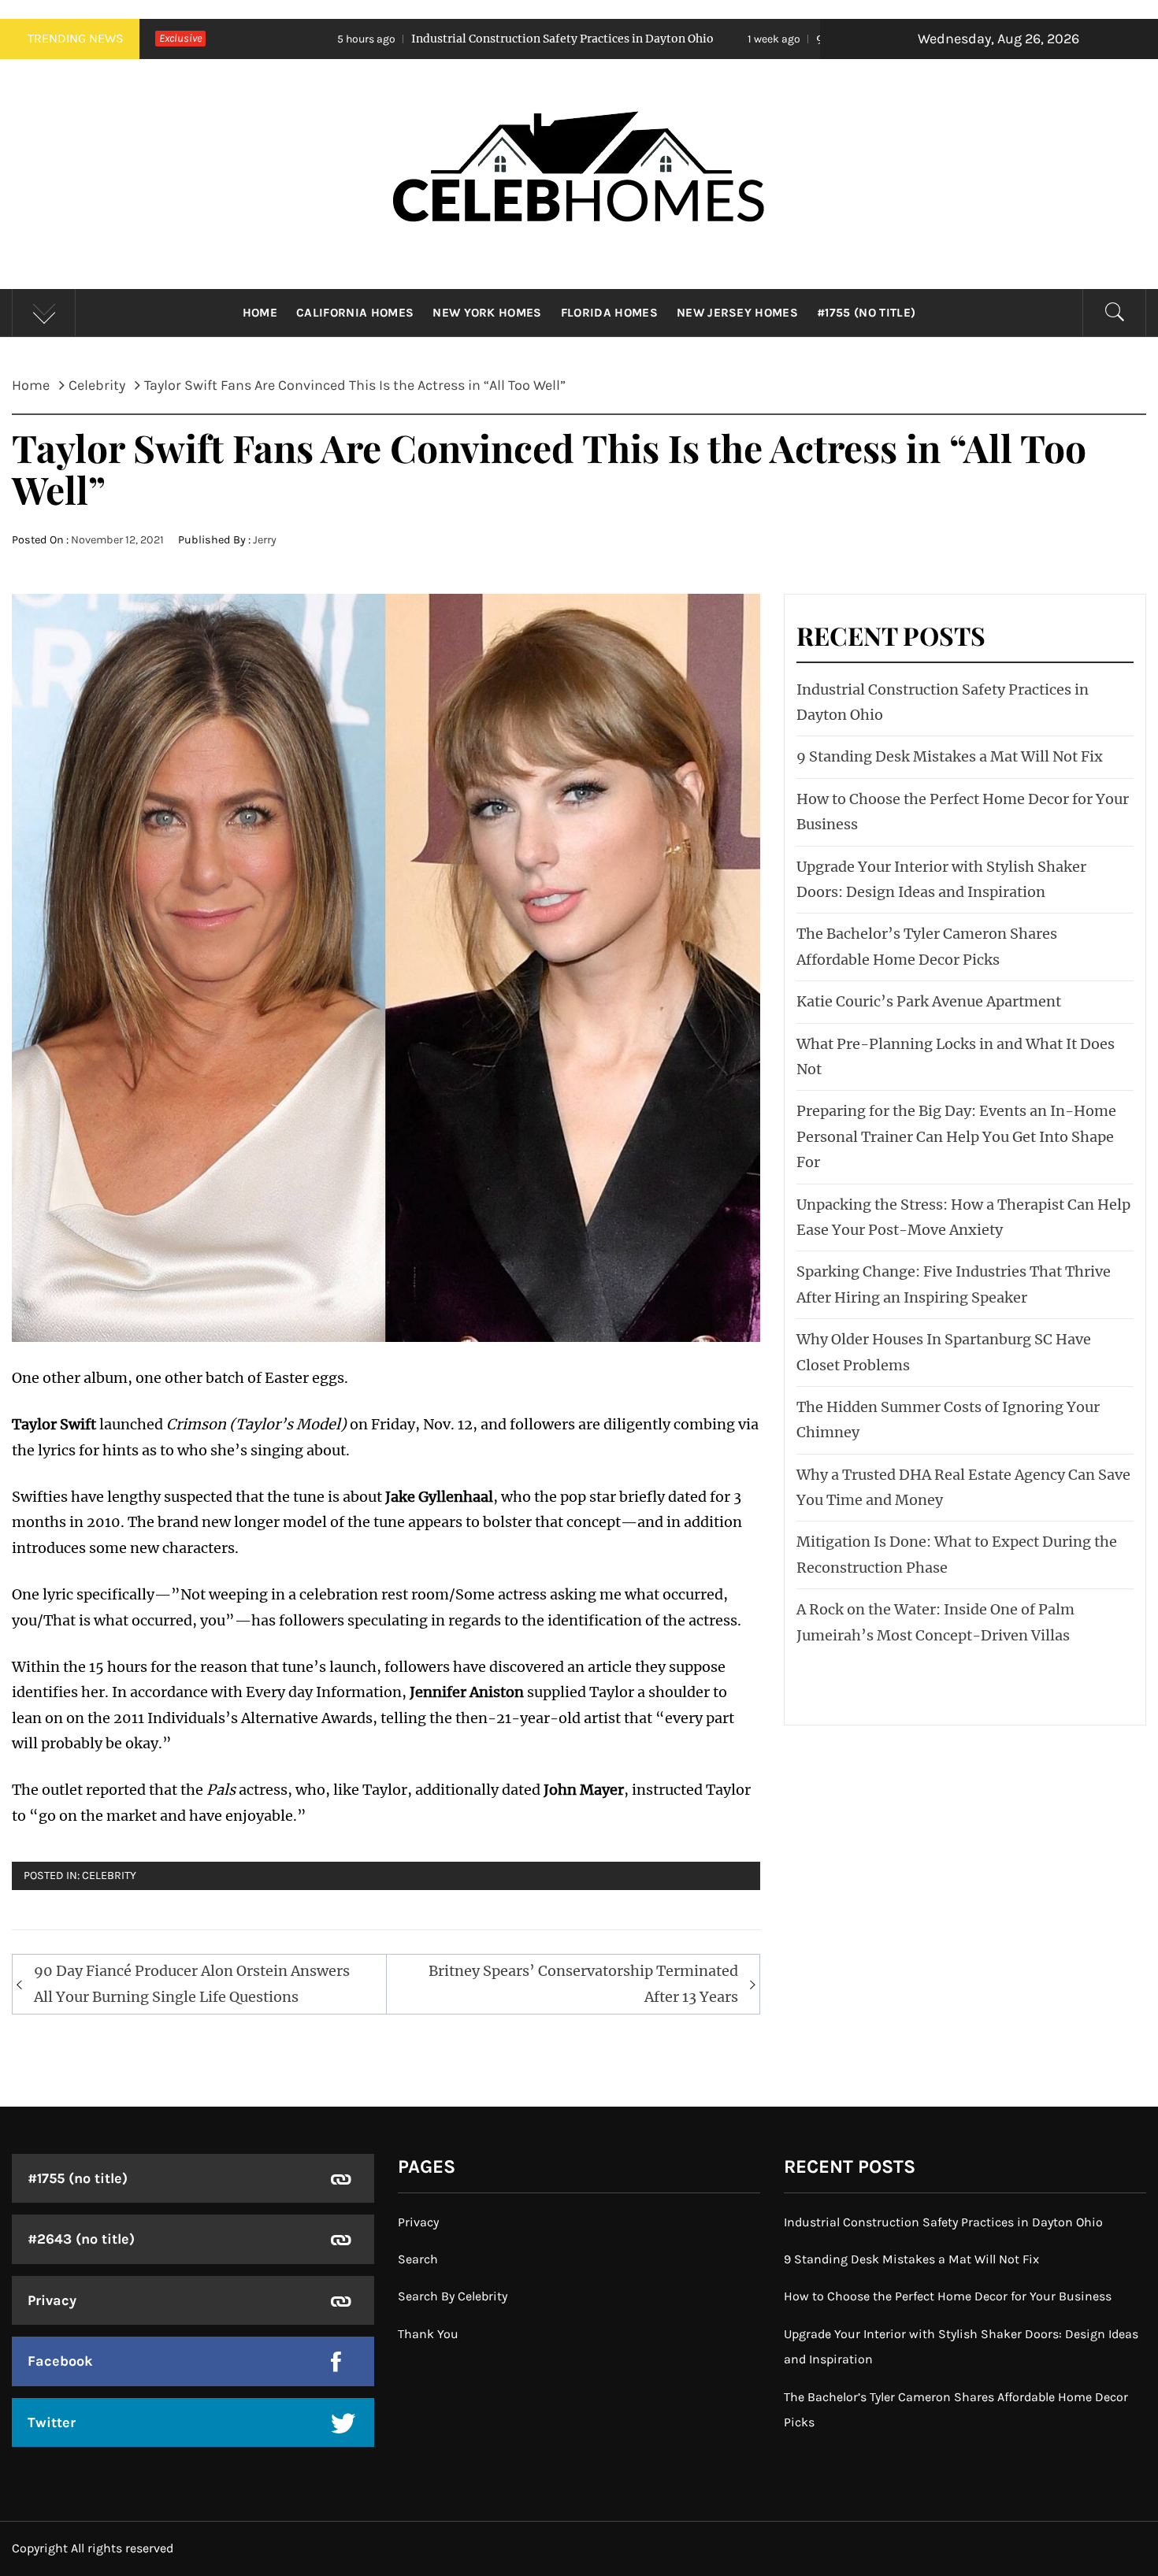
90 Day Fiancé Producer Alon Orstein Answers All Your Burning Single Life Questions (192, 1983)
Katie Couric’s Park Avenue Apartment (929, 1001)
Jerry (265, 540)
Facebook (60, 2361)
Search (418, 2259)
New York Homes (487, 313)
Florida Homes (609, 313)
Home (260, 313)
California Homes (355, 313)
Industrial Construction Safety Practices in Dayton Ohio (395, 39)
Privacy (52, 2300)
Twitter (52, 2422)
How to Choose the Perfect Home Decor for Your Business (948, 2296)
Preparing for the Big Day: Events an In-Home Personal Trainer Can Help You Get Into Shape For (956, 1136)
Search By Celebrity (453, 2296)
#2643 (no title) (81, 2239)
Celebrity (109, 1875)
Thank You (428, 2334)
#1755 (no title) (866, 313)
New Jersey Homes (737, 313)
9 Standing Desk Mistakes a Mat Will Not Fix (772, 39)
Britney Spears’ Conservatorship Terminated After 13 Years (583, 1983)
